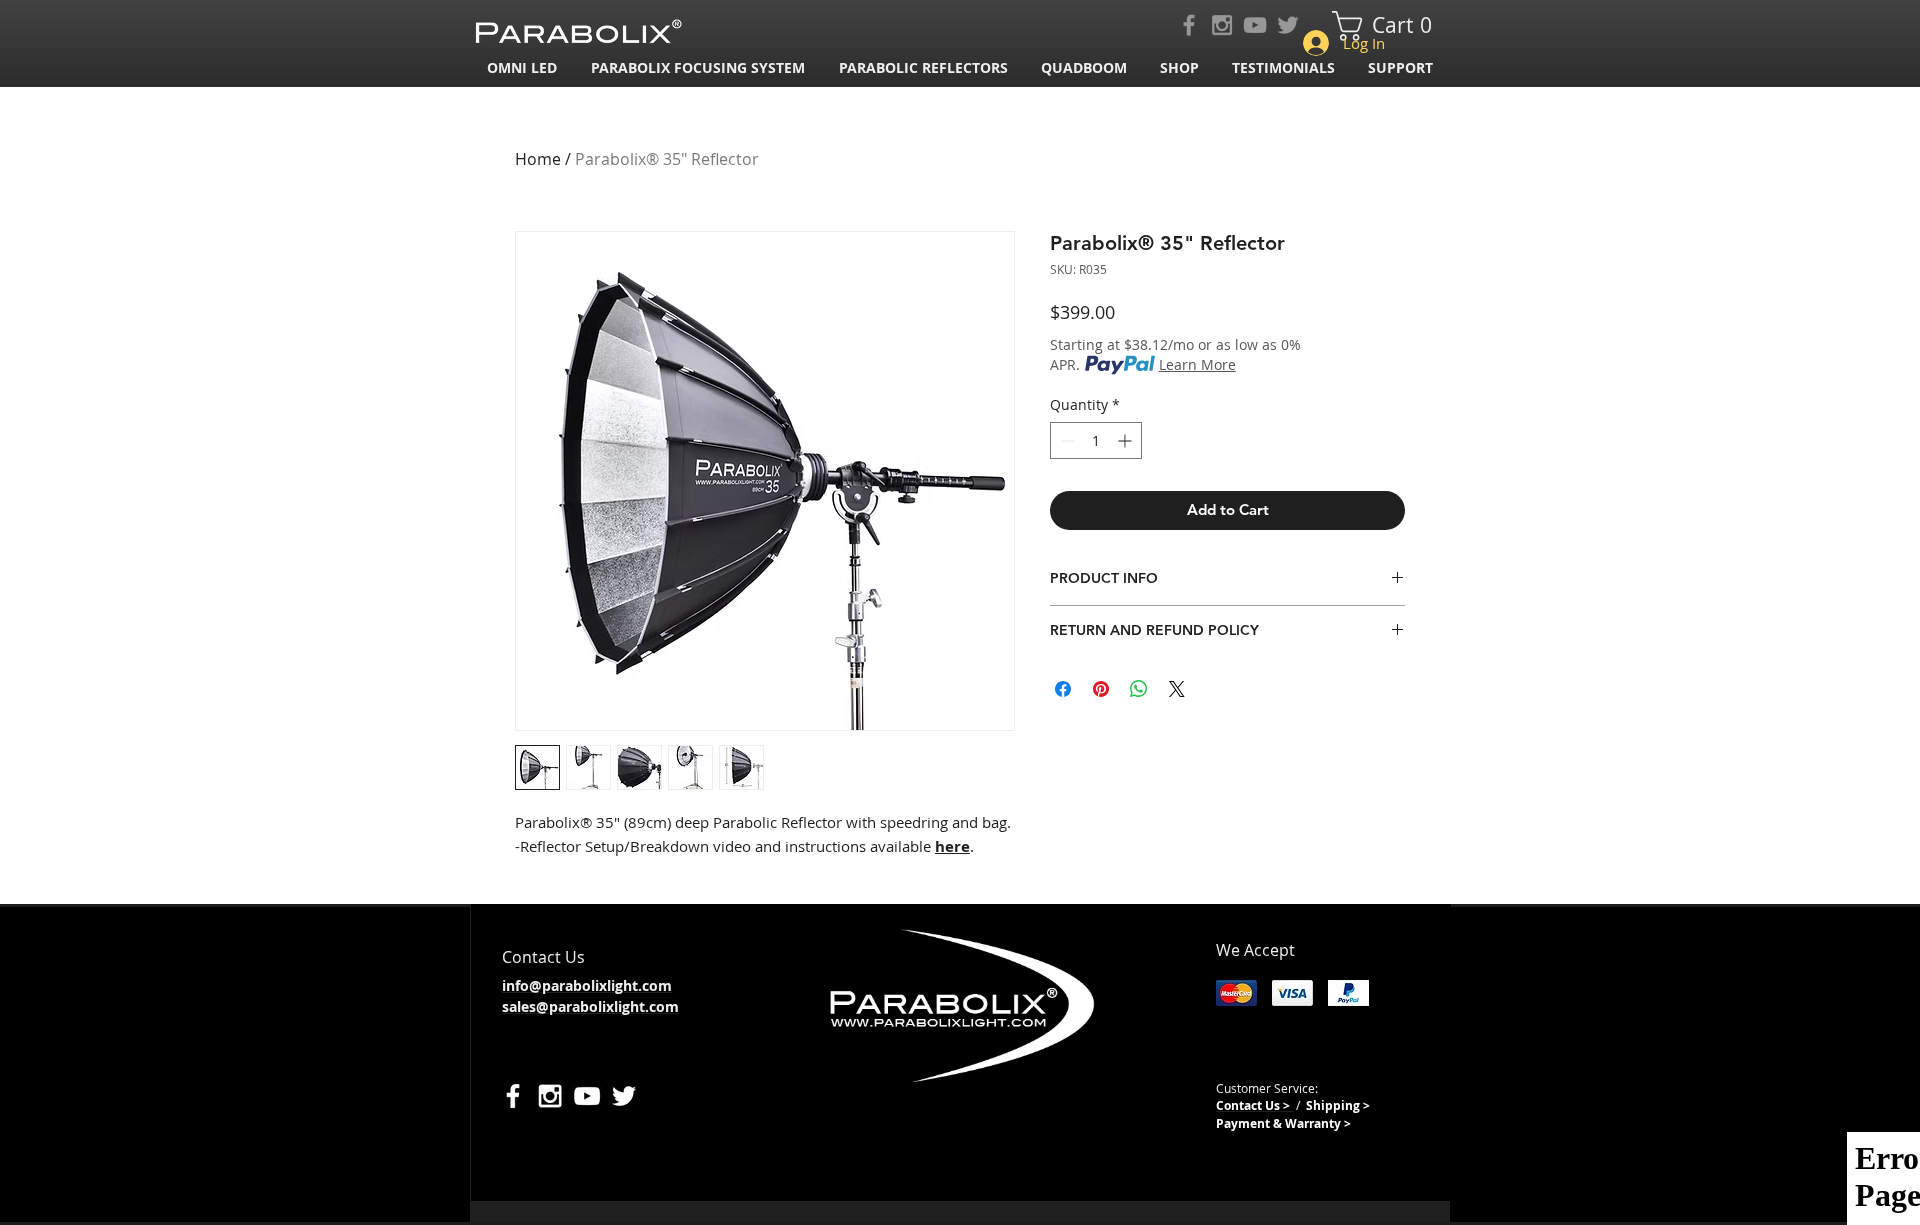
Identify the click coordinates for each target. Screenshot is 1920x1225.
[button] (700, 67)
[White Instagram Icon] (550, 1096)
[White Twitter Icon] (624, 1096)
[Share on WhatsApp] (1139, 689)
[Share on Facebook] (1063, 689)
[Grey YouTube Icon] (1255, 25)
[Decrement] (1065, 440)
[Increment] (1126, 440)
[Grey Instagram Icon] (1222, 25)
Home (538, 159)
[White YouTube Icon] (587, 1096)
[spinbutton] (1096, 440)
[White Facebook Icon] (513, 1096)
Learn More (1197, 364)
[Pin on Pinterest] (1101, 689)
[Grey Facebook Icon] (1189, 25)
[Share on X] (1177, 689)
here (952, 846)
